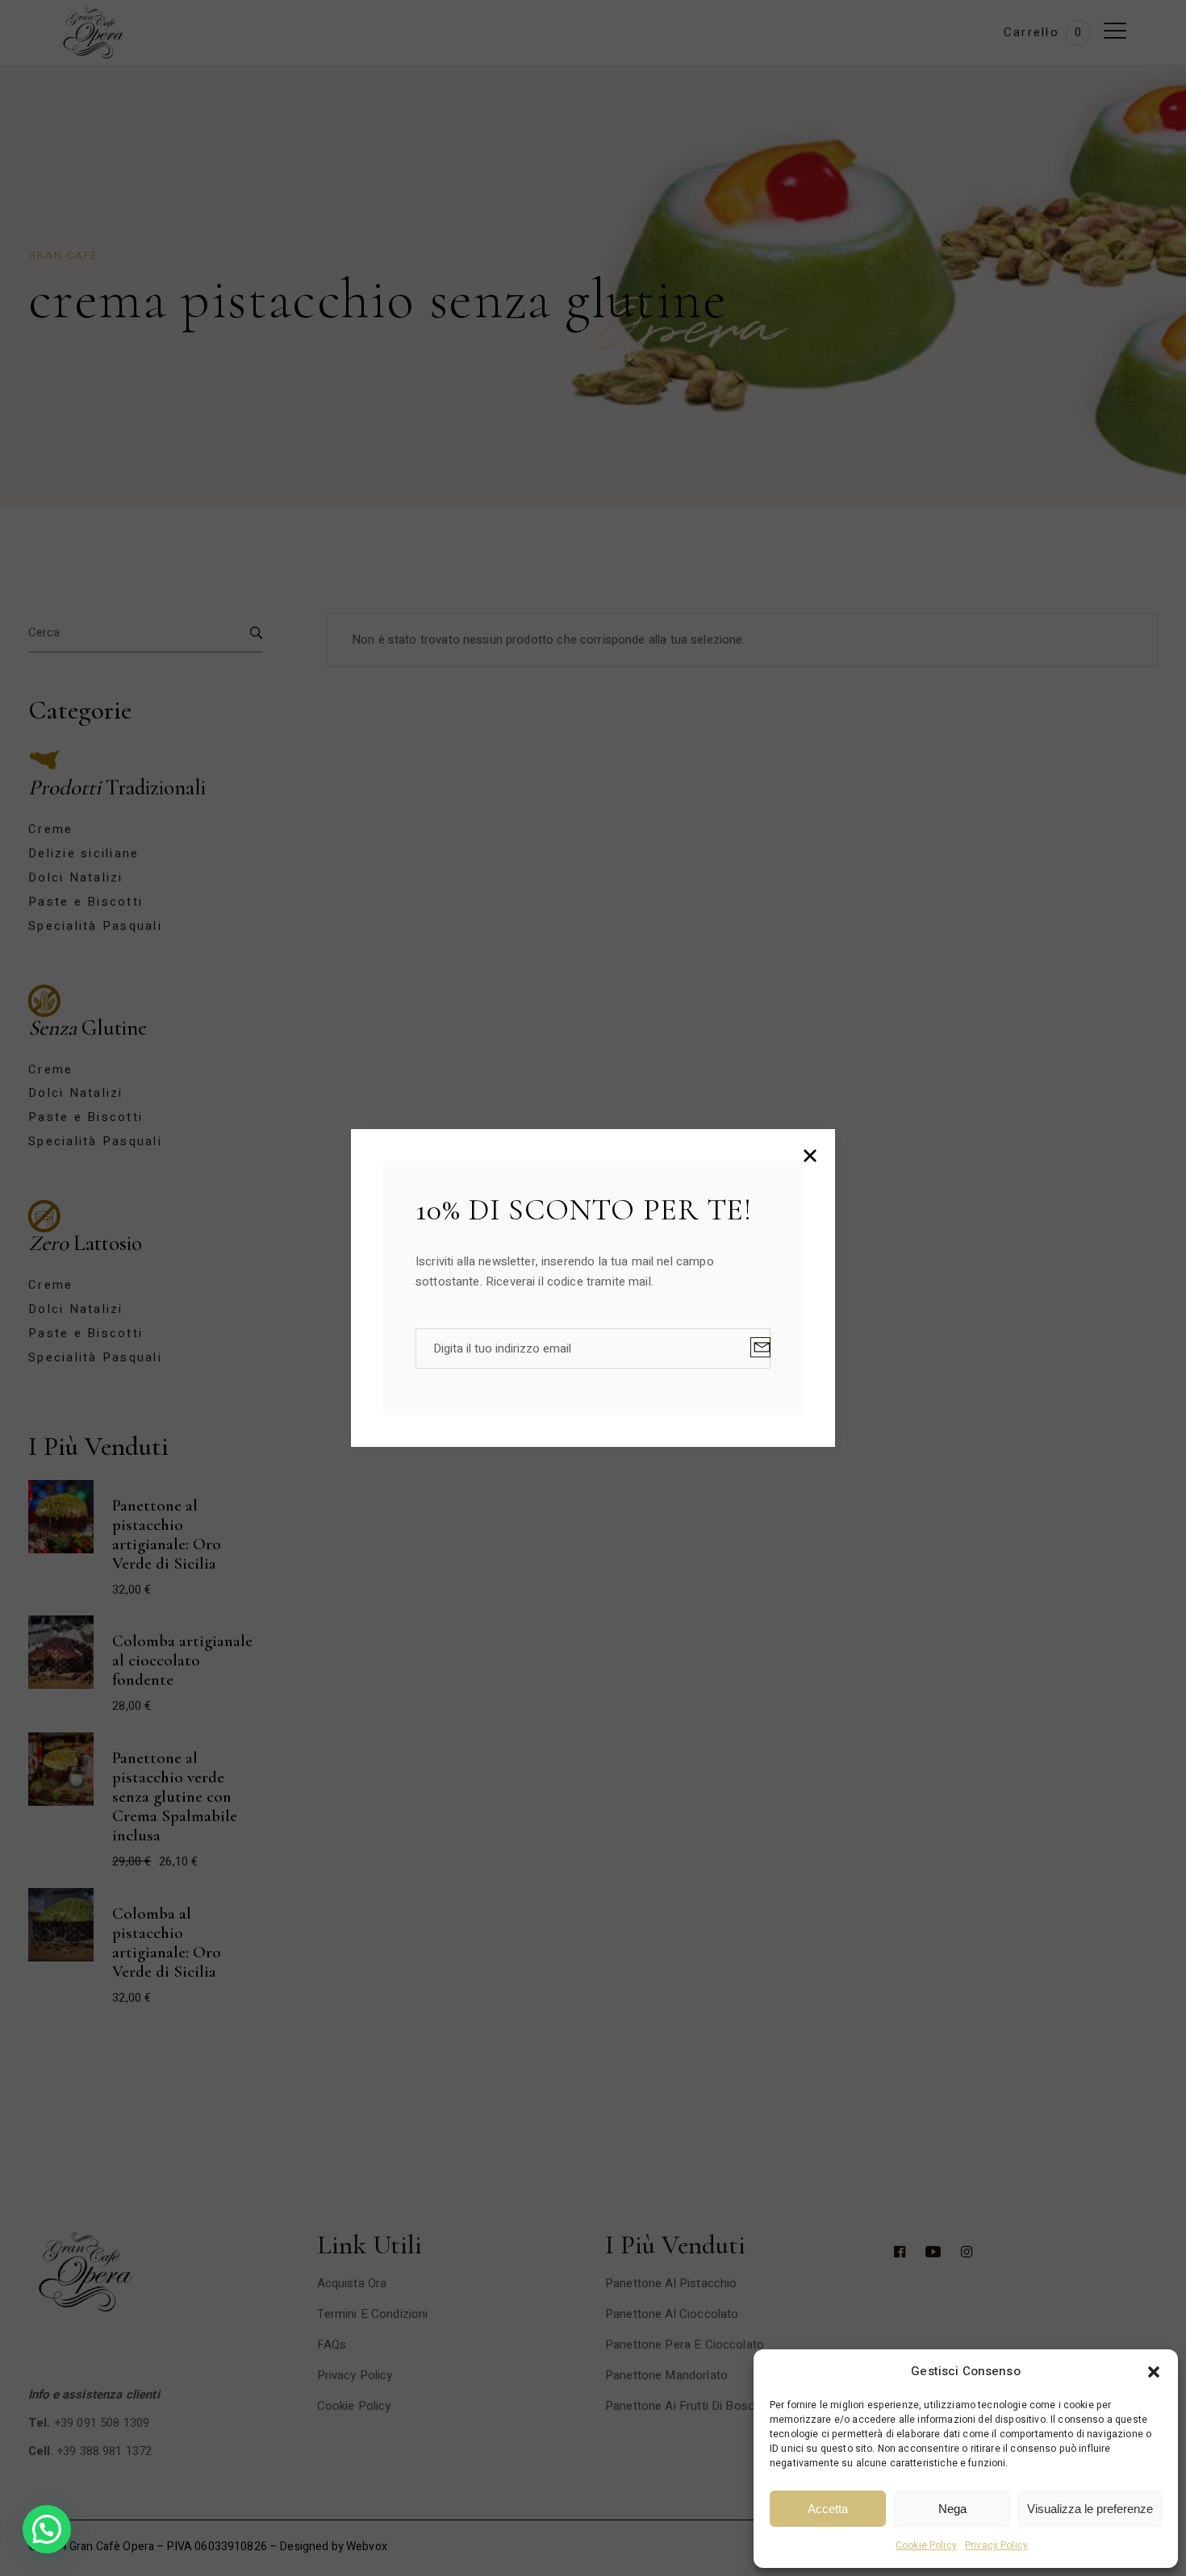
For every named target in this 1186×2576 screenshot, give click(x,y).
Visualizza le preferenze (1090, 2509)
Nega (952, 2509)
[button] (1154, 2372)
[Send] (760, 1347)
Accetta (828, 2509)
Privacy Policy (996, 2545)
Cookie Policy (926, 2545)
